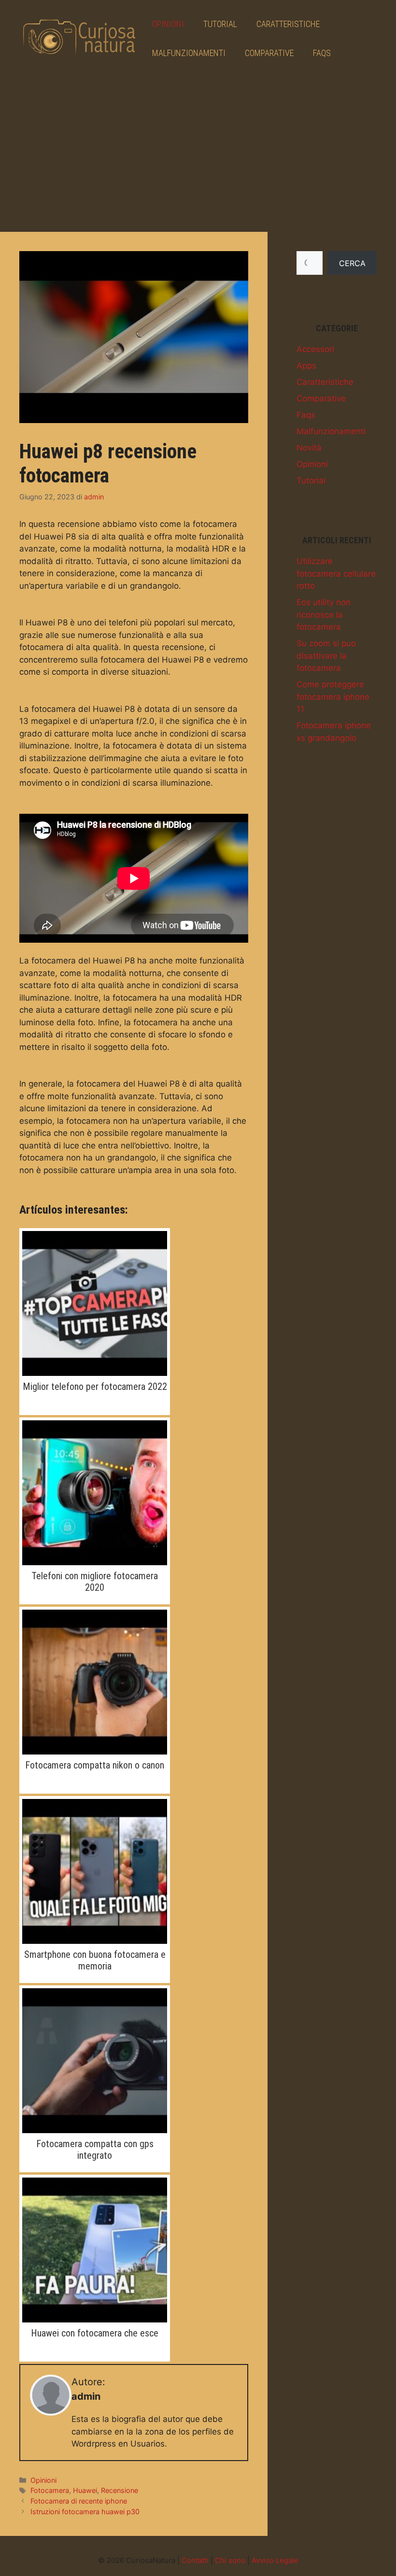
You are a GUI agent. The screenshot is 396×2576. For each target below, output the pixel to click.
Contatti (195, 2560)
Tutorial (220, 24)
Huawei (85, 2490)
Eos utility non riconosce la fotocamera (324, 615)
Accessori (315, 349)
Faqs (322, 53)
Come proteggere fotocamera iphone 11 (333, 697)
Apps (306, 366)
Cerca (352, 263)
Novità (309, 448)
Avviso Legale (275, 2560)
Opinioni (168, 24)
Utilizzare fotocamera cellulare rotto (336, 573)
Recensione (120, 2490)
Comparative (269, 53)
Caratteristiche (288, 24)
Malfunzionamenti (189, 53)
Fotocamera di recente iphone (79, 2501)
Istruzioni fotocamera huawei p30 (85, 2512)
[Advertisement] (198, 150)
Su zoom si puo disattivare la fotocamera (326, 656)
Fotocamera (50, 2490)
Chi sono (230, 2560)
